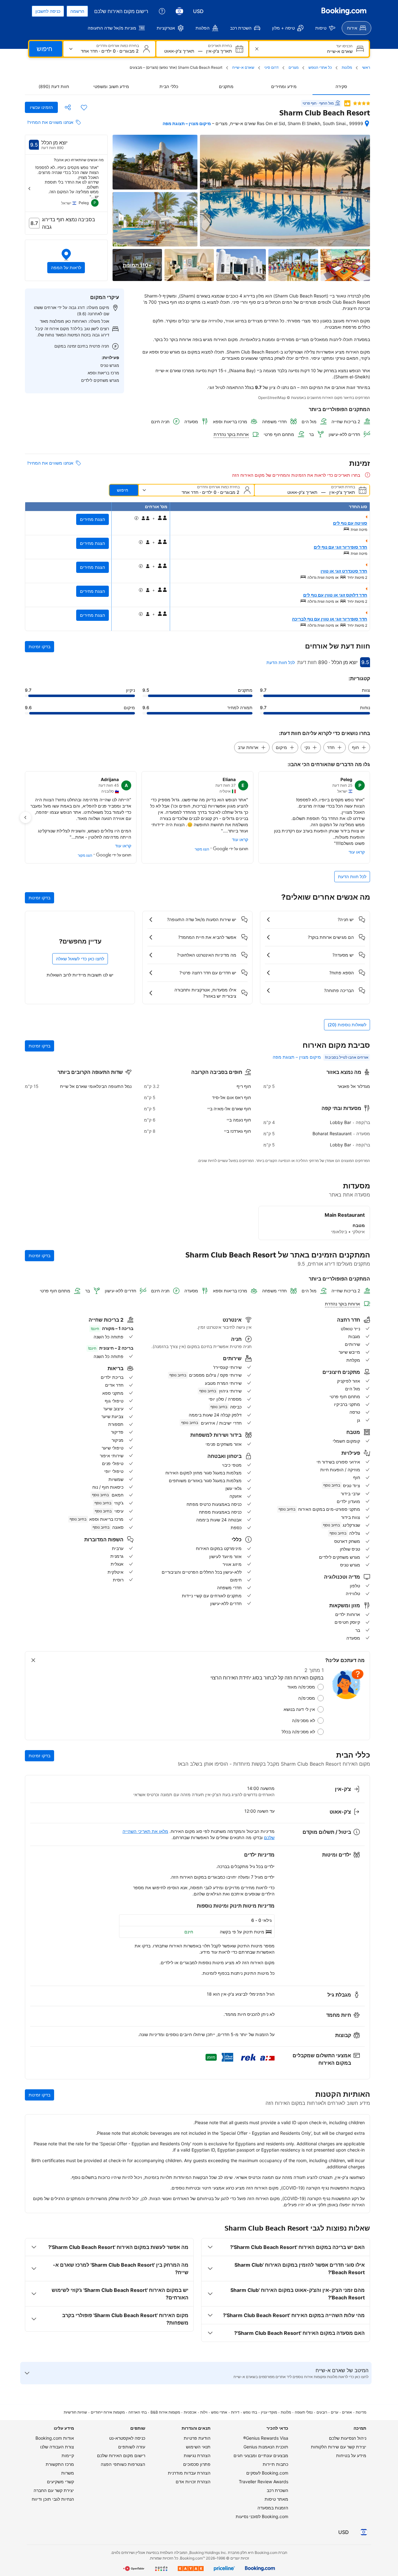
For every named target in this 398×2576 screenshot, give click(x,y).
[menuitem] (356, 28)
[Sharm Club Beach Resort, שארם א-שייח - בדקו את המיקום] (367, 124)
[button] (66, 260)
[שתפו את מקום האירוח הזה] (68, 107)
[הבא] (30, 189)
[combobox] (308, 51)
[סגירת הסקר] (33, 1660)
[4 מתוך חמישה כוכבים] (362, 103)
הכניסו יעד (344, 46)
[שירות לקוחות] (162, 11)
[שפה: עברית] (179, 11)
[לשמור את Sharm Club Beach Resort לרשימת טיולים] (84, 107)
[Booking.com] (344, 11)
